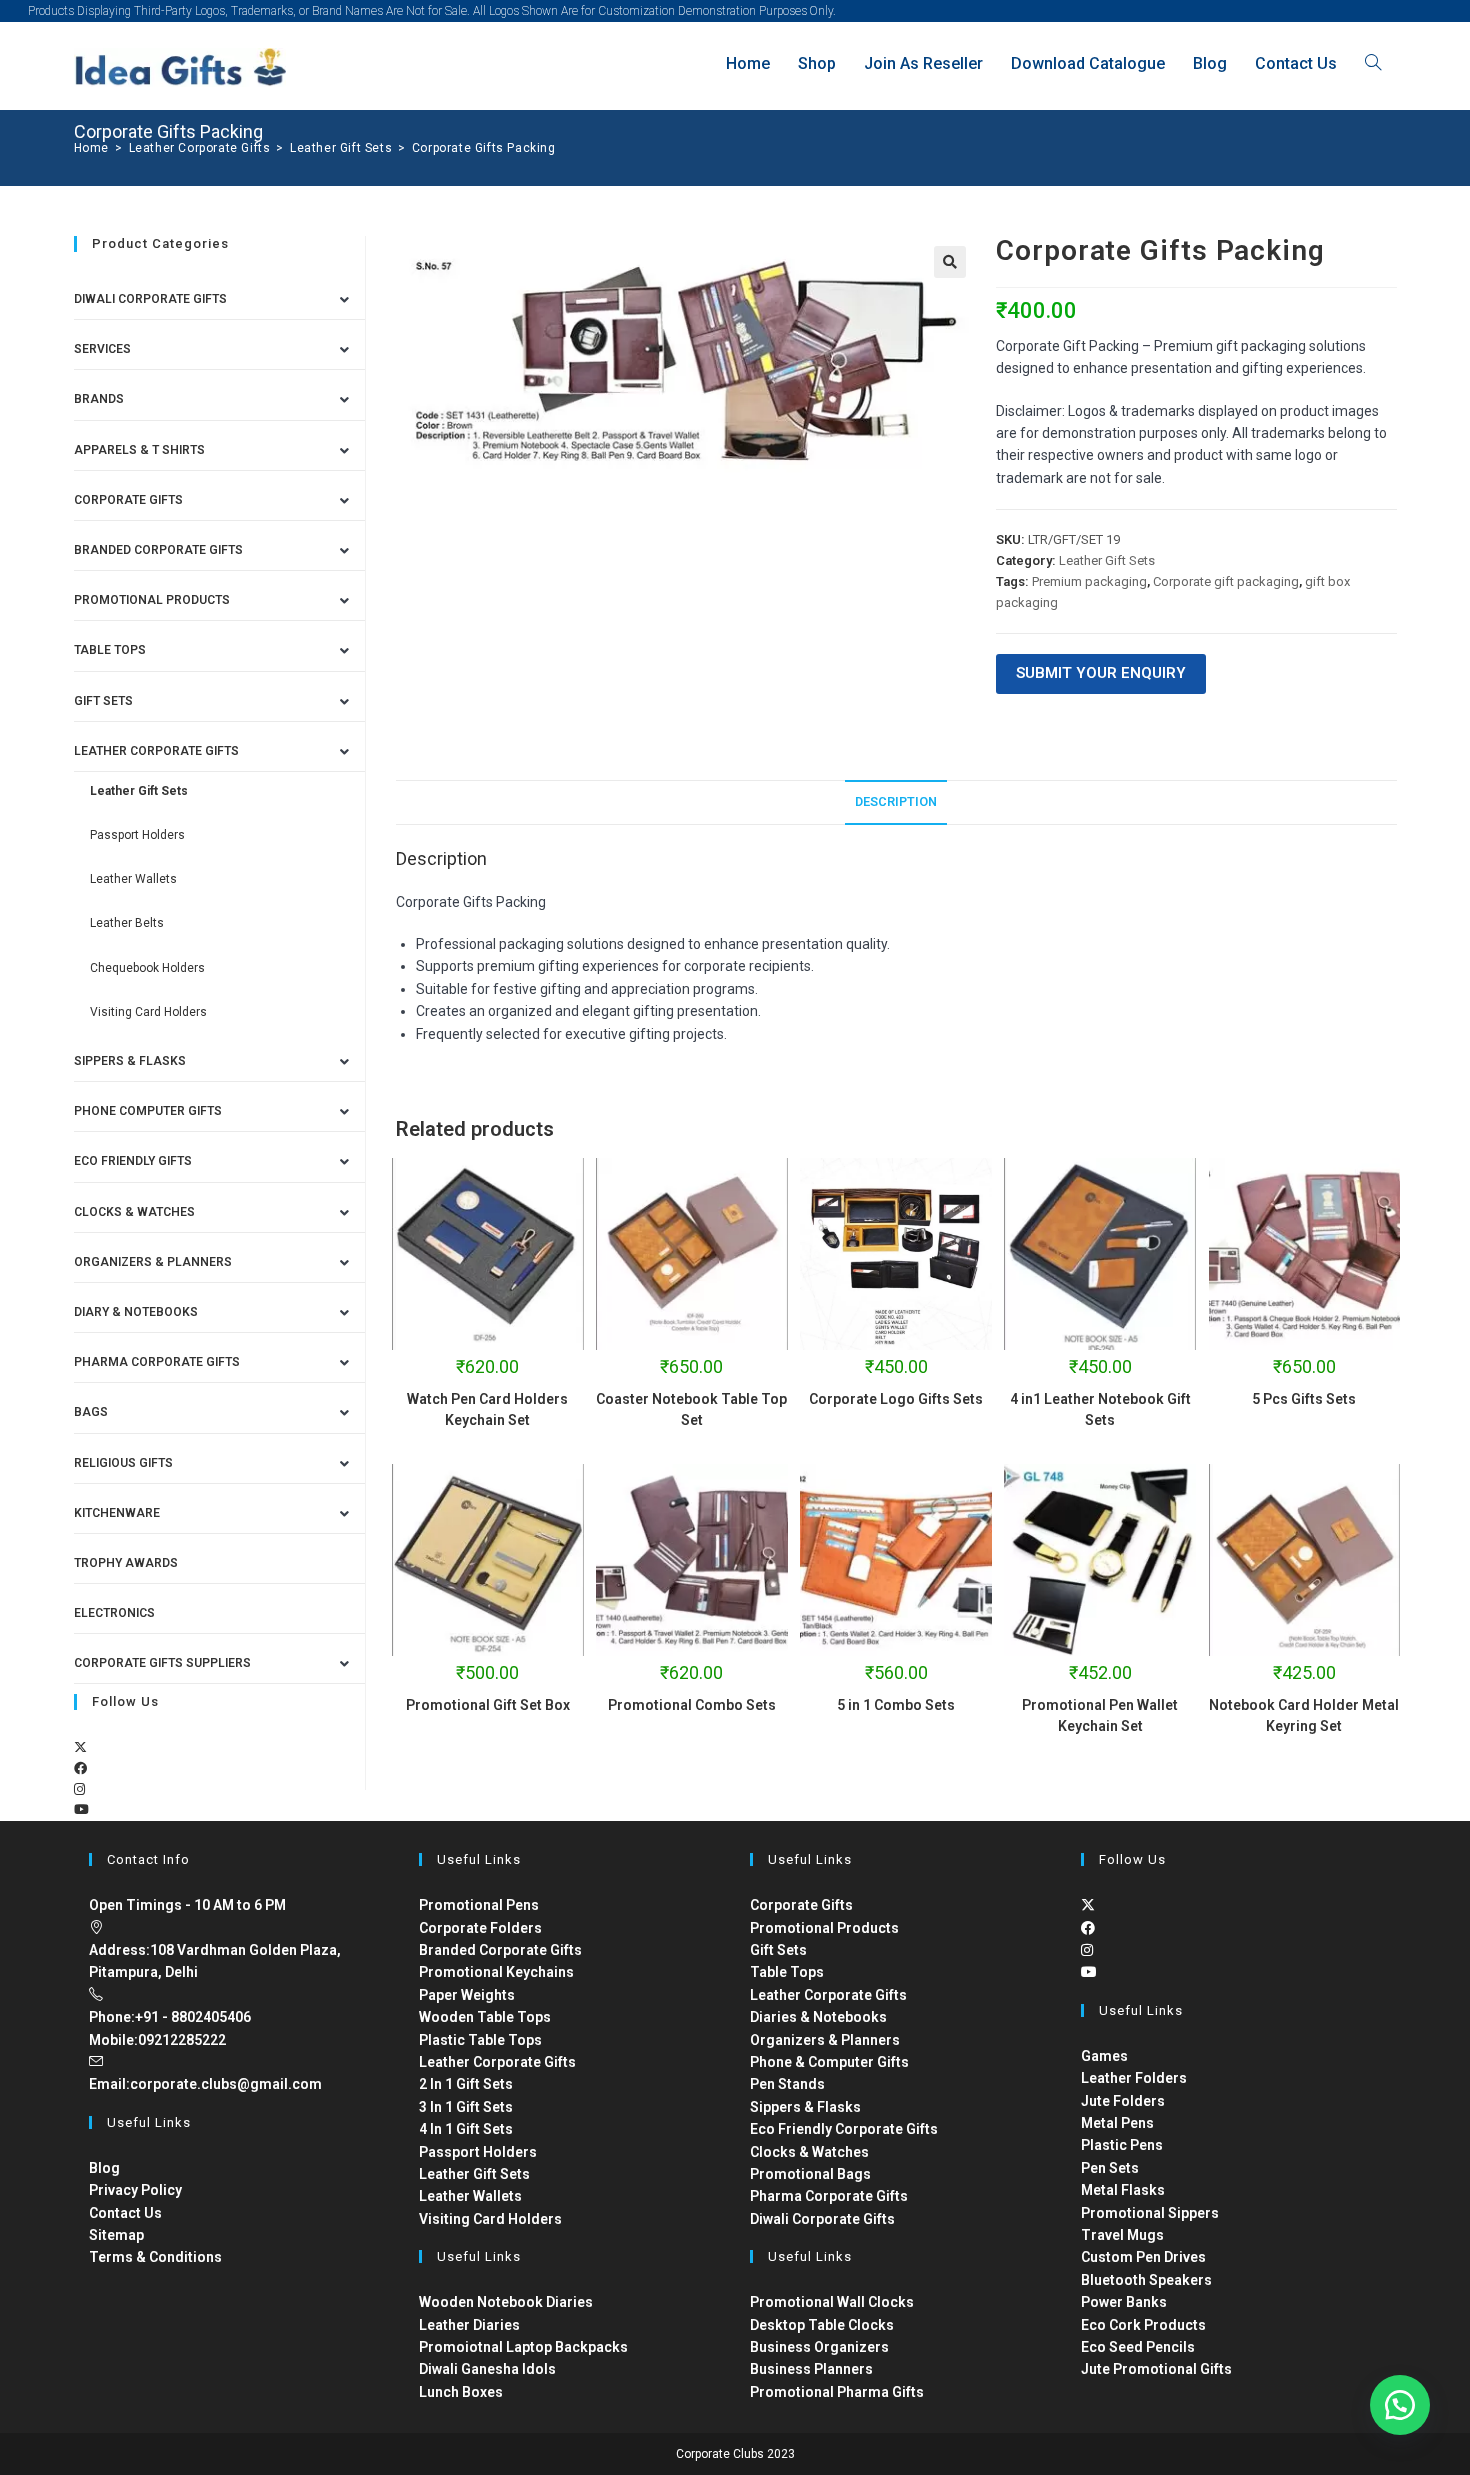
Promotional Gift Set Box (488, 1705)
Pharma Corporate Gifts (157, 1362)
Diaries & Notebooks (818, 2017)
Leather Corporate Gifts (156, 751)
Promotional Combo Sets (692, 1705)
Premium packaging (1089, 581)
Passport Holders (137, 835)
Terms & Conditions (155, 2257)
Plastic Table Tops (480, 2040)
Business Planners (811, 2369)
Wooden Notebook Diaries (506, 2302)
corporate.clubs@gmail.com (226, 2084)
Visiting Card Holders (148, 1012)
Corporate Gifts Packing (484, 148)
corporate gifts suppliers (162, 1663)
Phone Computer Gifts (148, 1111)
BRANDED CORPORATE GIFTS (158, 550)
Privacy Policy (135, 2190)
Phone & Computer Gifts (829, 2062)
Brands (99, 399)
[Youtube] (81, 1809)
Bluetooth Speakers (1146, 2280)
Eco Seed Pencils (1138, 2347)
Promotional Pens (479, 1905)
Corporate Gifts (128, 500)
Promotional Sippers (1150, 2213)
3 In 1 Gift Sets (466, 2107)
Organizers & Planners (153, 1262)
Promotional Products (152, 600)
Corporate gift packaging (1226, 581)
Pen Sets (1110, 2168)
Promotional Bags (810, 2174)
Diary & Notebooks (136, 1312)
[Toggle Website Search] (1373, 63)
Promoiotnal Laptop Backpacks (523, 2347)
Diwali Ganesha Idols (487, 2369)
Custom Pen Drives (1143, 2257)
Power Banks (1124, 2302)
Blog (104, 2168)
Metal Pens (1117, 2123)
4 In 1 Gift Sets (466, 2129)
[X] (80, 1747)
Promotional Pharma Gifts (837, 2392)
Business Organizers (819, 2347)
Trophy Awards (126, 1563)
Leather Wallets (133, 879)
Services (102, 349)
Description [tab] (896, 801)
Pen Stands (787, 2084)
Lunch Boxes (461, 2392)
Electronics (114, 1613)
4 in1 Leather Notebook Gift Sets (1100, 1409)
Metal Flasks (1123, 2190)
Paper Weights (467, 1995)
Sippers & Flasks (130, 1061)
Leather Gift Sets (1107, 560)
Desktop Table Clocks (822, 2325)
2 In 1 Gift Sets (466, 2084)
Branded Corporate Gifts (500, 1950)
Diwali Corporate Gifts (150, 299)
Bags (91, 1412)
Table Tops (110, 650)
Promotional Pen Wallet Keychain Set (1100, 1715)
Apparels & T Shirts (139, 450)
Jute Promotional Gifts (1156, 2369)
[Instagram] (79, 1789)
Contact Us (125, 2213)
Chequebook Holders (147, 968)
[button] (950, 262)
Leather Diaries (469, 2325)
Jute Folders (1123, 2101)
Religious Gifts (123, 1463)
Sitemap (116, 2235)
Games (1104, 2056)
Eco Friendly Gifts (133, 1161)
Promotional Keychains (496, 1972)
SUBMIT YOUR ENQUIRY (1101, 673)
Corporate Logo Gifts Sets (896, 1399)
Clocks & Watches (134, 1212)
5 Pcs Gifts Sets (1304, 1399)
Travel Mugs (1122, 2235)
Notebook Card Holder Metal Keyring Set (1304, 1715)
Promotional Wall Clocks (832, 2302)
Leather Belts (127, 923)
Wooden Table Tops (485, 2017)
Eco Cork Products (1143, 2325)
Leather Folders (1134, 2078)
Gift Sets (103, 701)
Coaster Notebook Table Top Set (691, 1409)
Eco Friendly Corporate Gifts (844, 2129)
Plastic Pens (1122, 2145)
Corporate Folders (480, 1928)
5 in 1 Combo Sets (896, 1705)
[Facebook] (80, 1768)
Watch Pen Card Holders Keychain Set (487, 1409)
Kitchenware (117, 1513)
